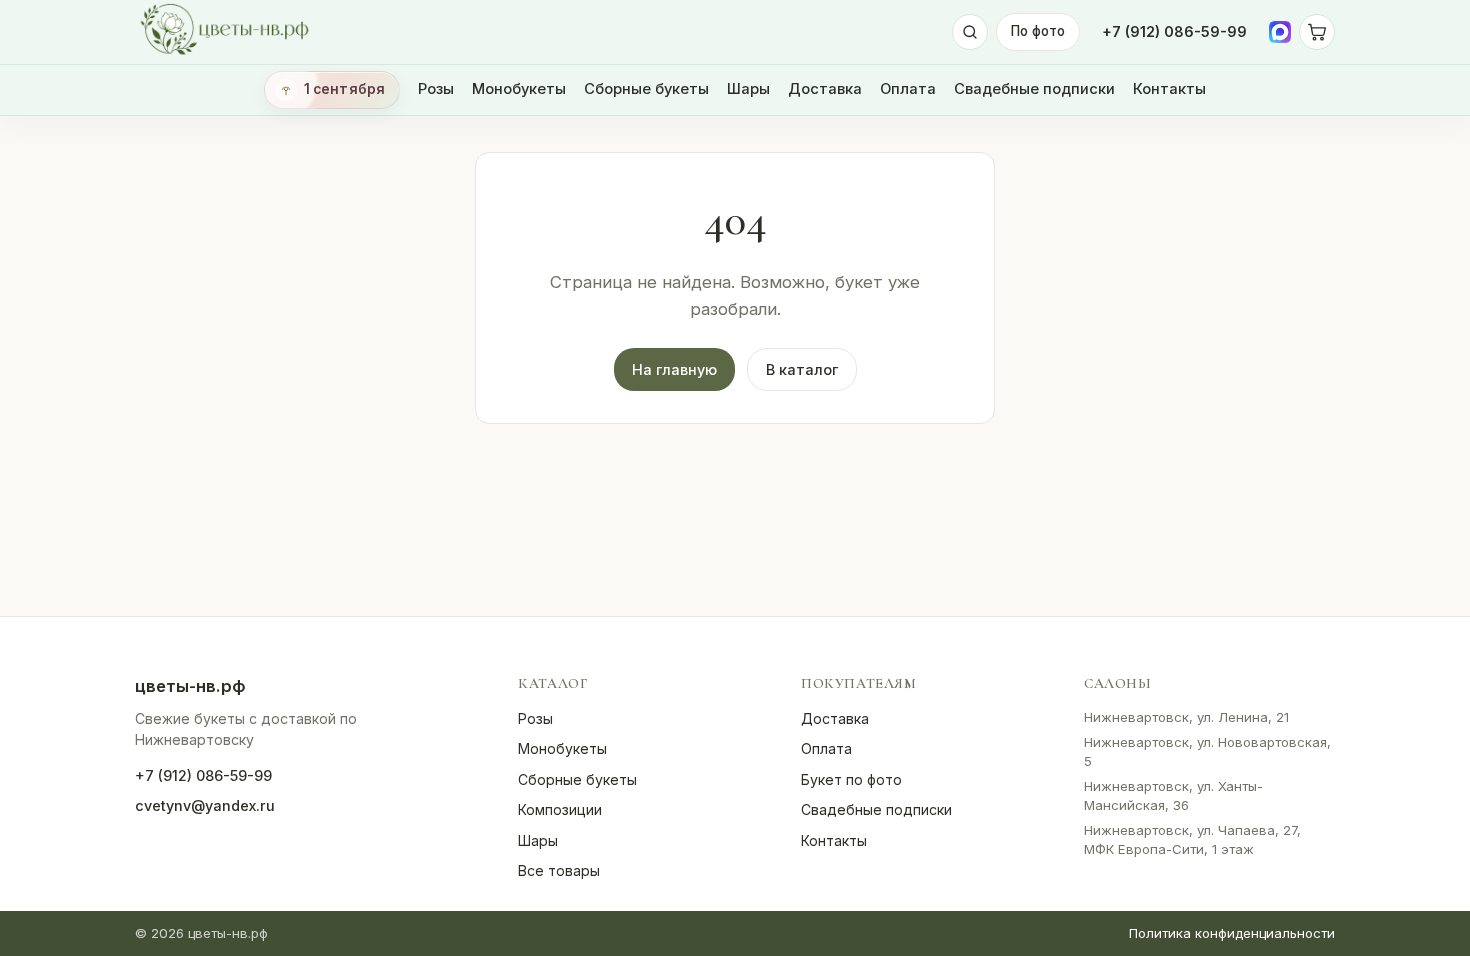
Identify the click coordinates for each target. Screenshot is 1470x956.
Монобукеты (519, 89)
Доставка (825, 89)
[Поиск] (970, 32)
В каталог (802, 369)
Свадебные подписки (1034, 89)
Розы (436, 89)
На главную (674, 369)
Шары (748, 89)
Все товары (559, 870)
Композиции (560, 809)
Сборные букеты (646, 89)
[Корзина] (1317, 32)
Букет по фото (851, 779)
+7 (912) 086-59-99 (1174, 31)
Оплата (908, 89)
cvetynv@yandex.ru (205, 805)
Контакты (1169, 89)
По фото (1038, 31)
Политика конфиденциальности (1232, 933)
